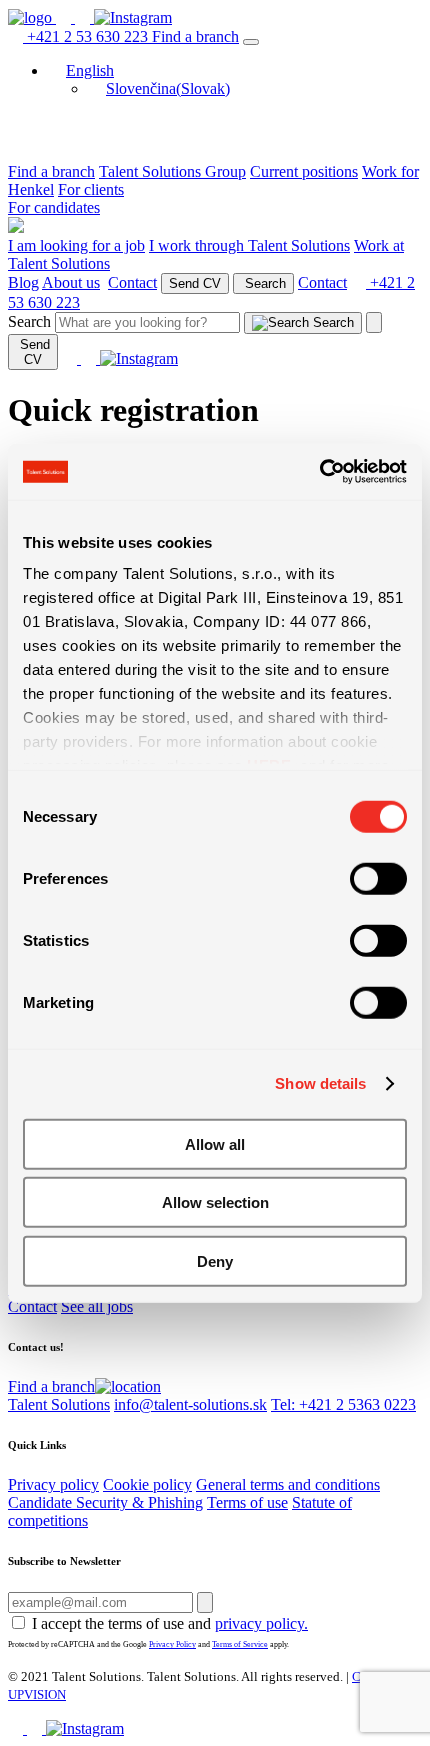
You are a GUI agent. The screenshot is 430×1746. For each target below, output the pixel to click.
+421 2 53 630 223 (87, 36)
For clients (91, 189)
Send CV (195, 283)
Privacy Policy (172, 1644)
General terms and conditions (288, 1484)
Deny (215, 1260)
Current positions (304, 171)
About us (71, 282)
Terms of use (247, 1502)
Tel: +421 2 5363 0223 (343, 1404)
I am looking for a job (76, 245)
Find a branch (195, 36)
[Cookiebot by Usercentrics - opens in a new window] (319, 472)
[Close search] (374, 322)
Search (263, 283)
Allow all (215, 1143)
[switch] (378, 878)
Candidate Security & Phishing (105, 1502)
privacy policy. (261, 1623)
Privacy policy (53, 1484)
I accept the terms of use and (170, 1623)
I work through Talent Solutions (249, 245)
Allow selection (215, 1202)
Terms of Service (240, 1644)
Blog (23, 282)
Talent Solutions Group (172, 171)
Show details (320, 1083)
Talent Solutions (59, 1404)
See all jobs (97, 1306)
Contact (132, 282)
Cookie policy (147, 1484)
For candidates (54, 207)
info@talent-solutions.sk (190, 1404)
